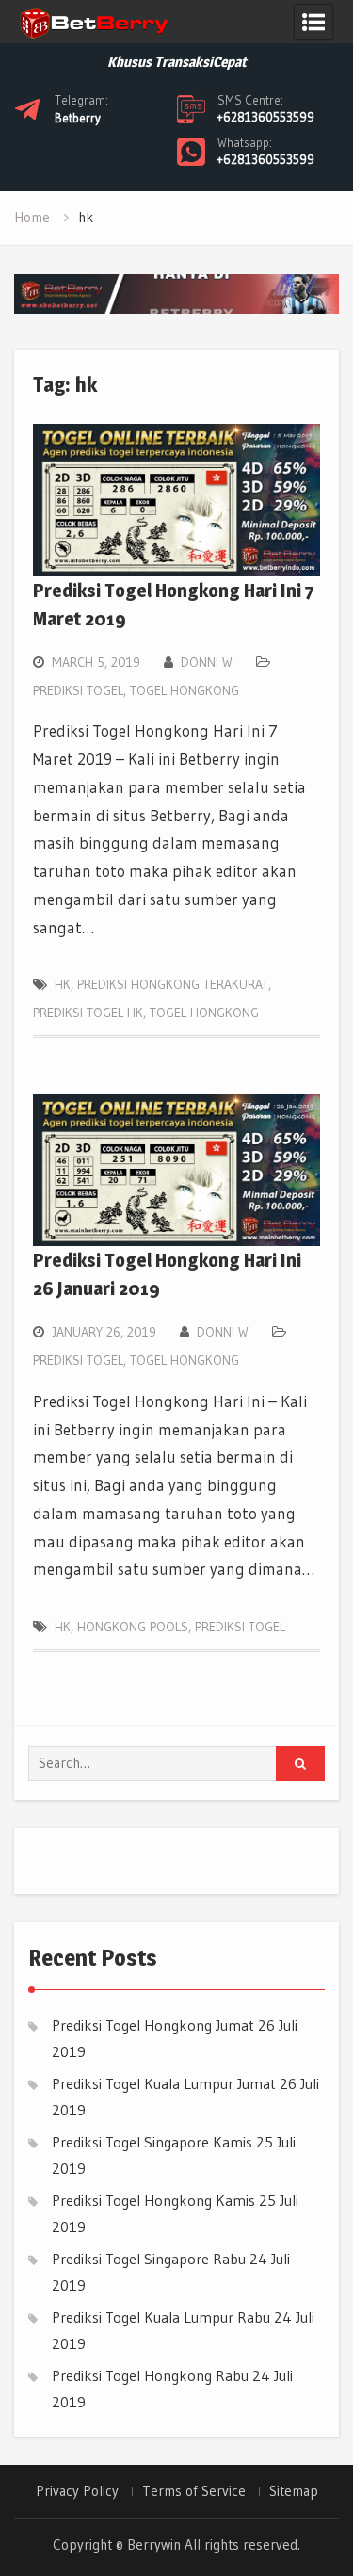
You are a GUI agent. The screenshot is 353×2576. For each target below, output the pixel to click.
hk (63, 984)
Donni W (207, 662)
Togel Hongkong (185, 690)
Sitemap (294, 2491)
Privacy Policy (77, 2491)
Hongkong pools (133, 1627)
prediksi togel (240, 1627)
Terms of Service (194, 2491)
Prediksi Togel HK (88, 1013)
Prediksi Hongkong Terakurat (173, 984)
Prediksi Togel (78, 690)
